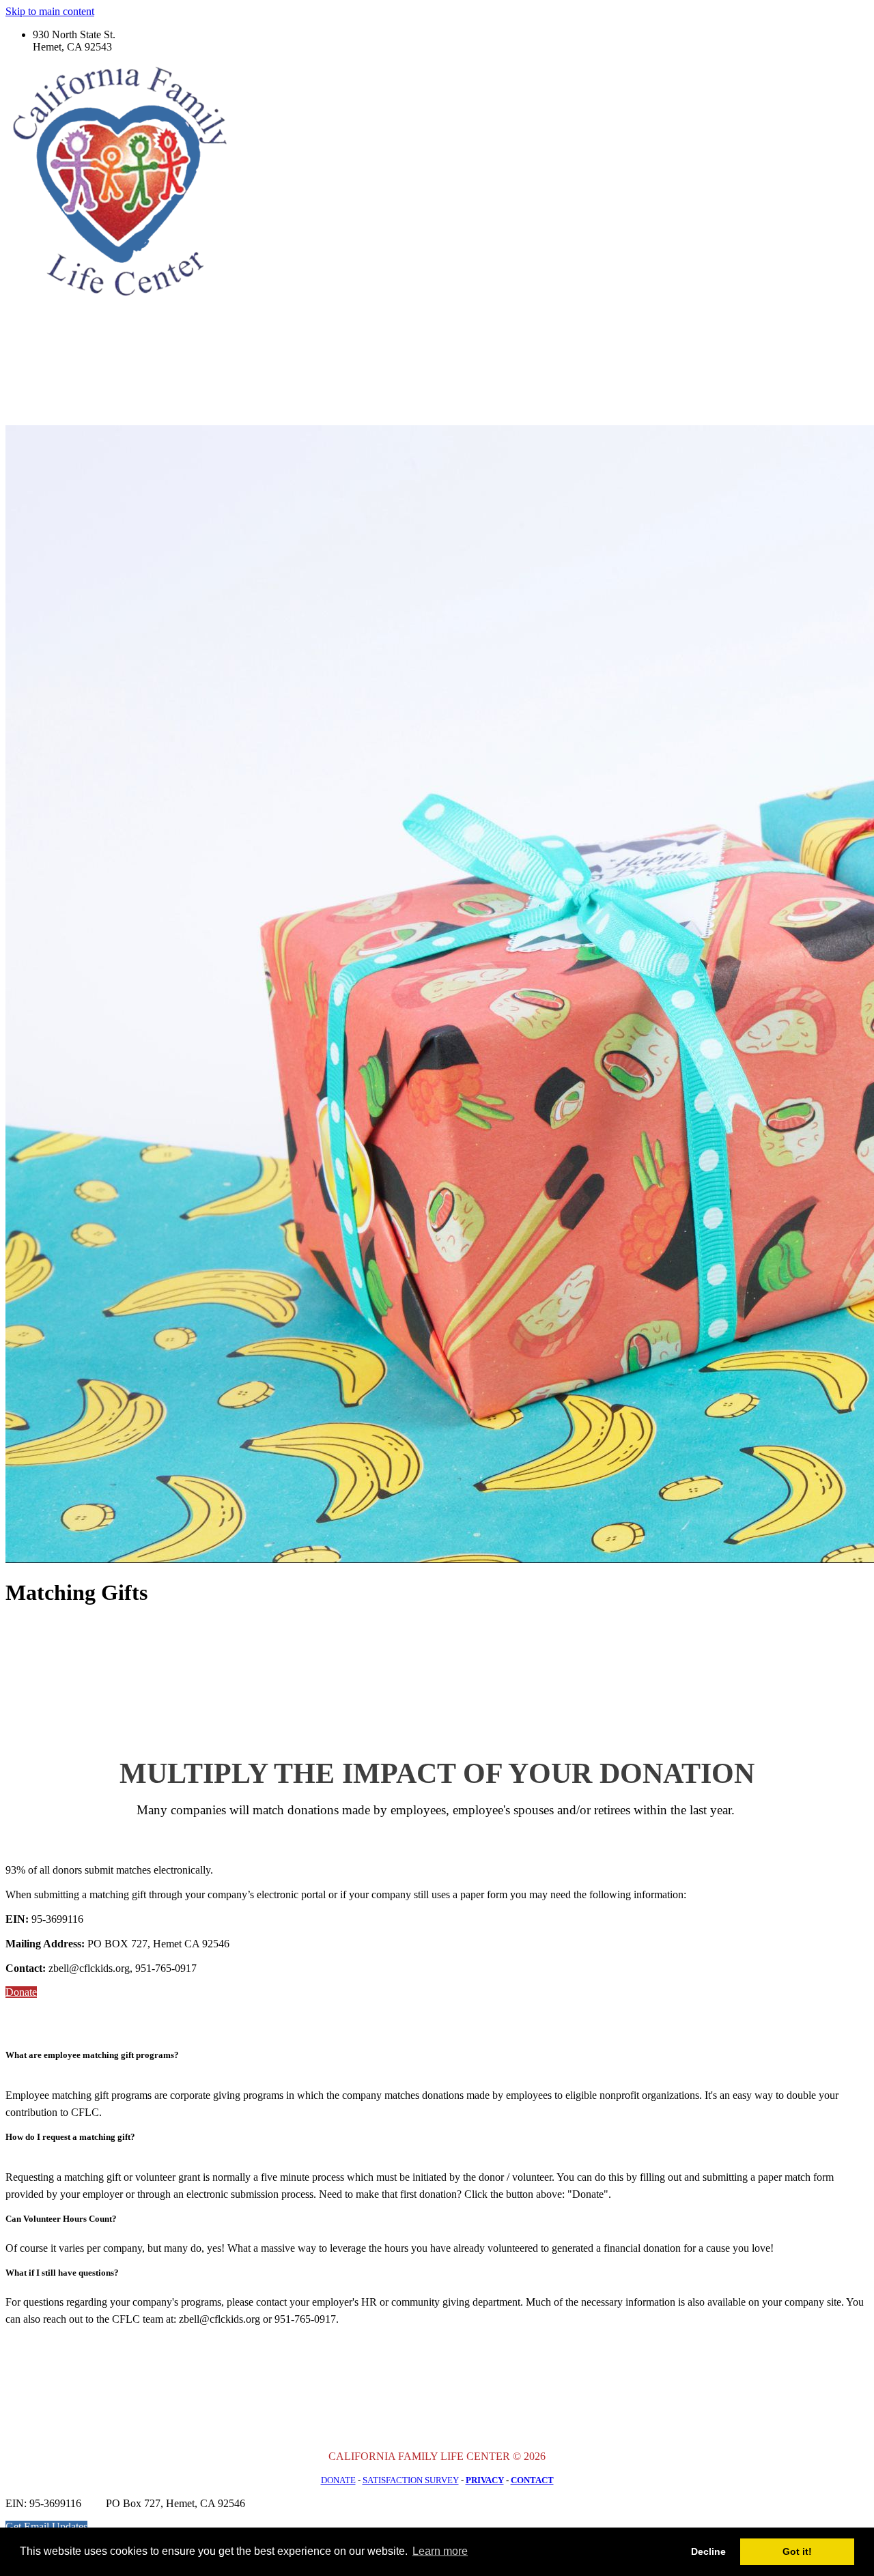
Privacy (485, 2480)
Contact (532, 2480)
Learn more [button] (440, 2551)
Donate (338, 2480)
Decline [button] (708, 2551)
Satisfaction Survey (411, 2480)
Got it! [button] (797, 2551)
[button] (21, 1992)
